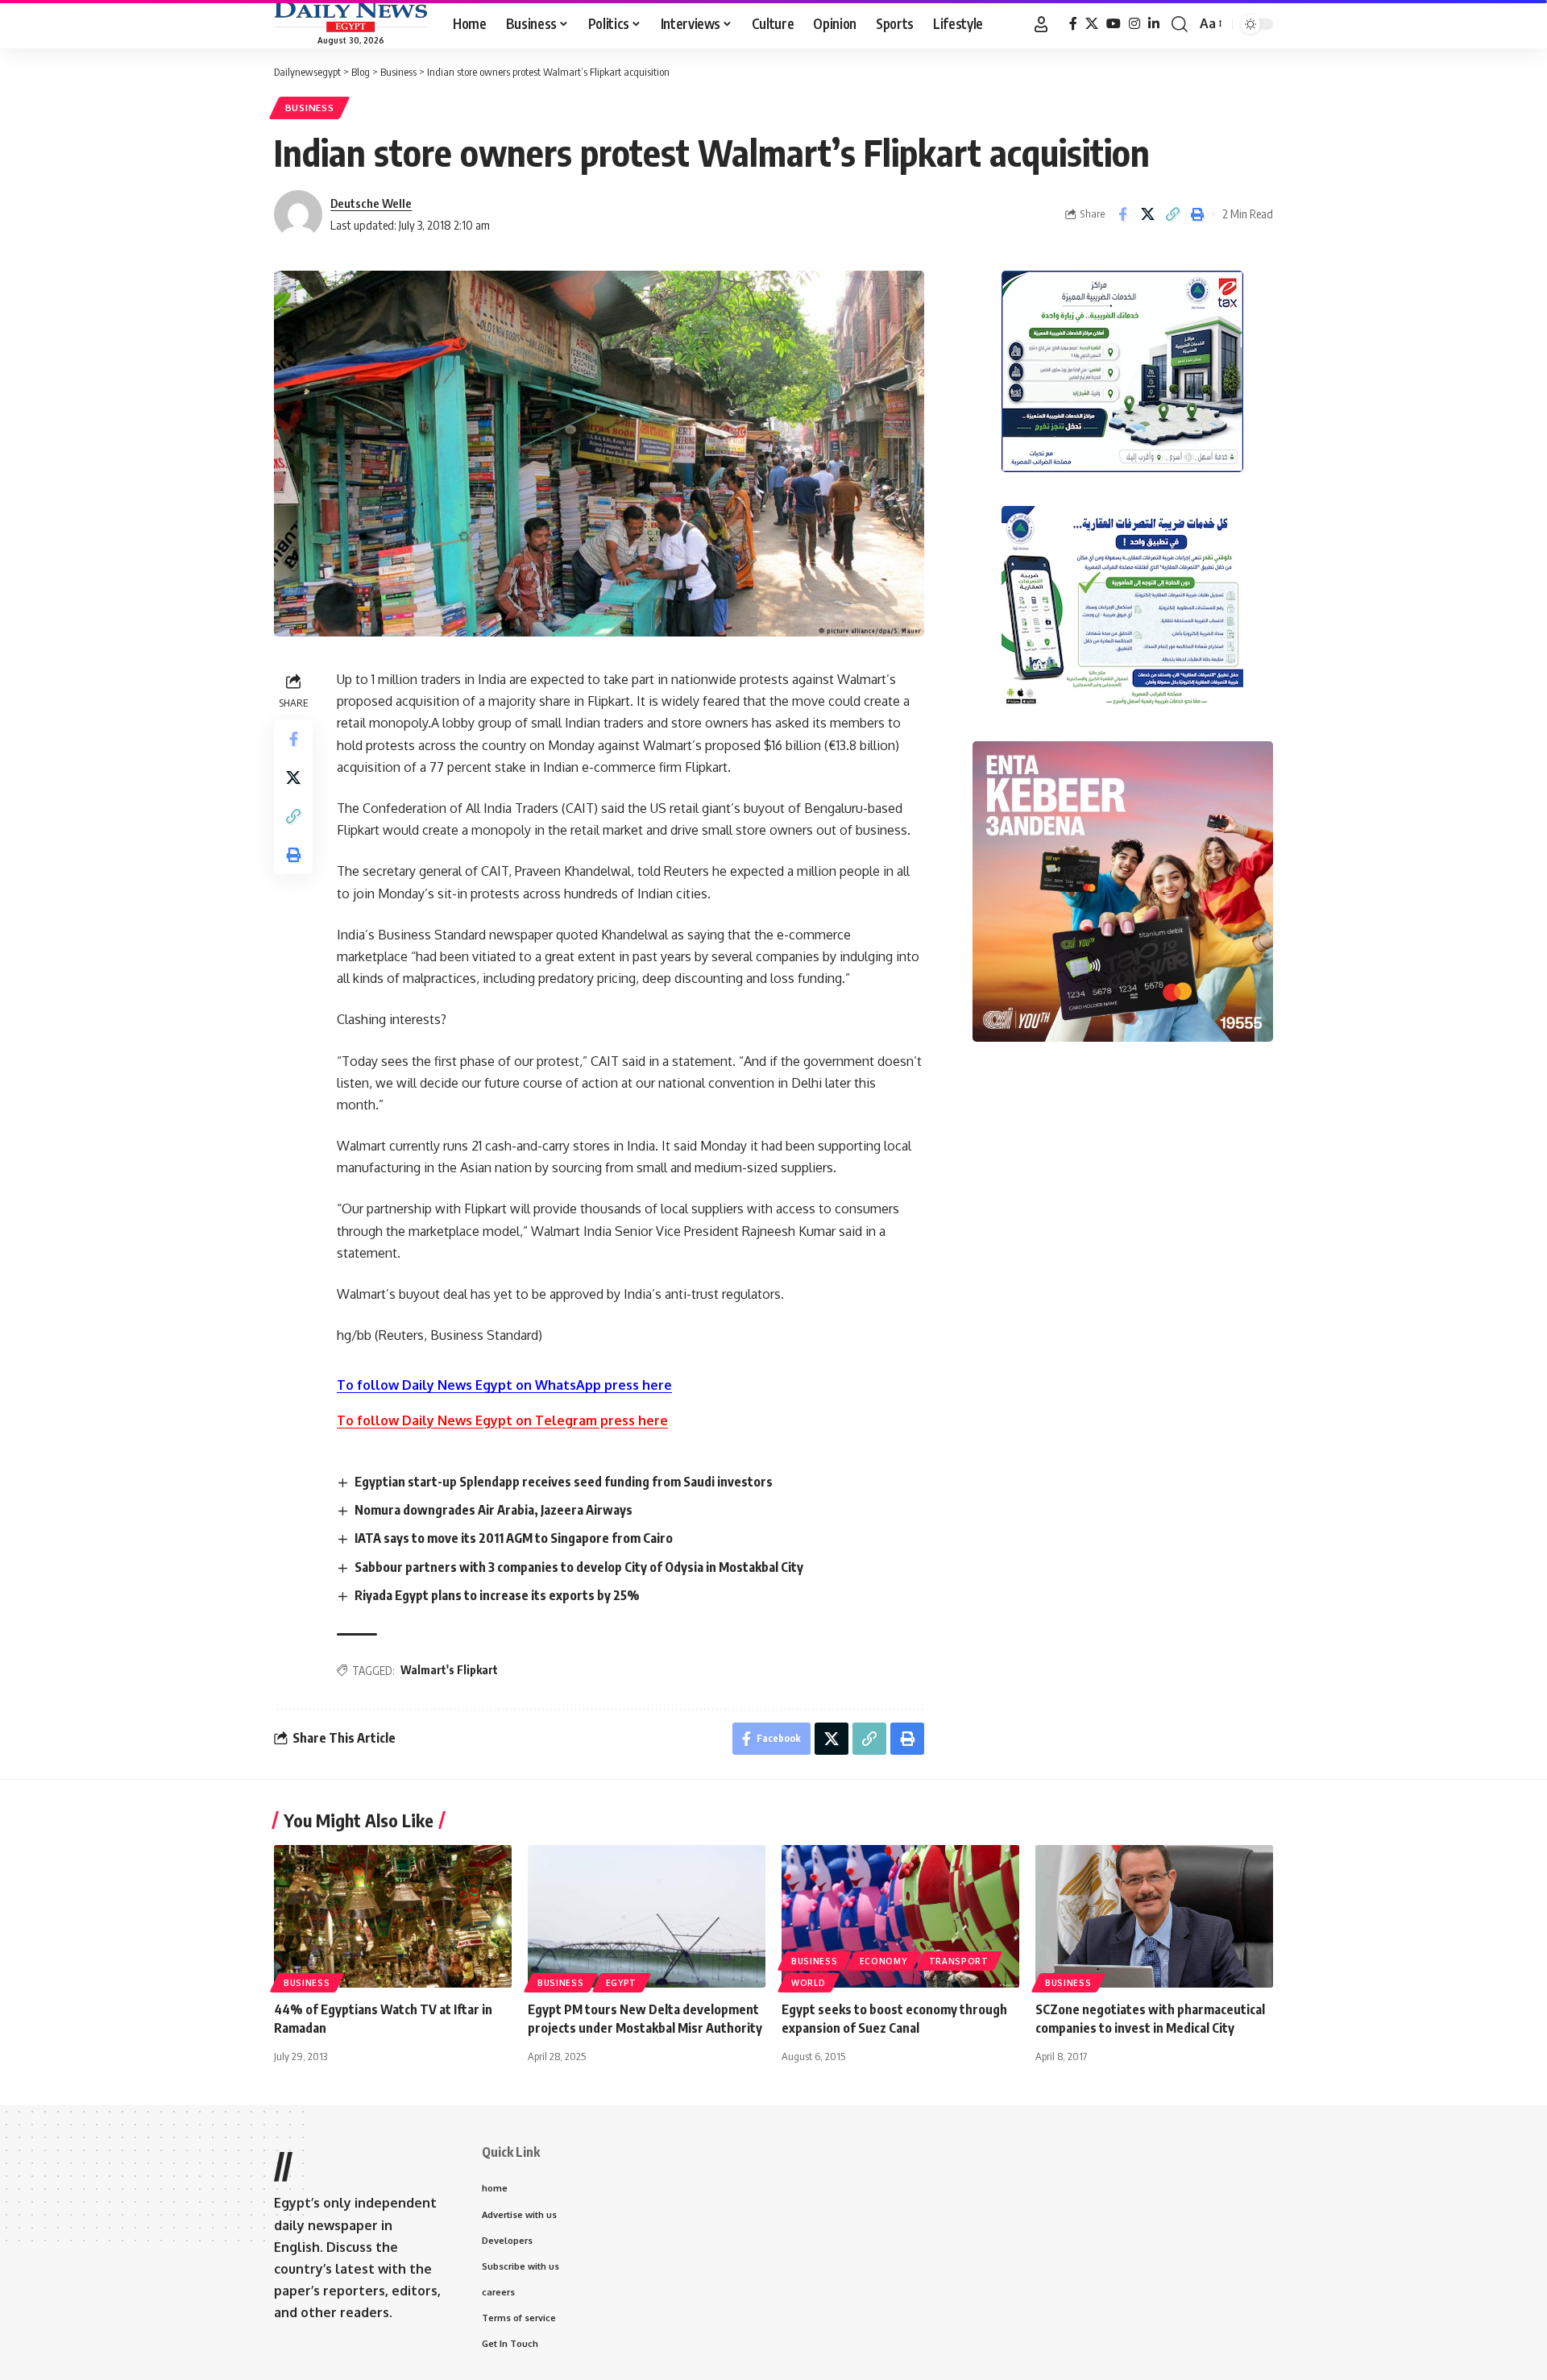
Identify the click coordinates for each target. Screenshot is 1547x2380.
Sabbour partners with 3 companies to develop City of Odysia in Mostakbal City (579, 1567)
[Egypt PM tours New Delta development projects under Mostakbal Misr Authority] (647, 1916)
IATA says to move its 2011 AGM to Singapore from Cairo (514, 1538)
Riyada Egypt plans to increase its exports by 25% (497, 1595)
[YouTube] (1114, 24)
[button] (1041, 24)
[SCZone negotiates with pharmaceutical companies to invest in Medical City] (1154, 1916)
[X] (1092, 24)
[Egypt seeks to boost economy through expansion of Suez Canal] (900, 1916)
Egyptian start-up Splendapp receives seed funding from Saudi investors (564, 1482)
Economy (883, 1961)
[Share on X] (1147, 214)
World (809, 1983)
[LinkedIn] (1154, 24)
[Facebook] (1073, 24)
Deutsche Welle (371, 203)
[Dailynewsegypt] (350, 17)
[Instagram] (1134, 24)
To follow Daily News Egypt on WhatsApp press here (504, 1385)
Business (310, 108)
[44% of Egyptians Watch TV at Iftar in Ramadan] (393, 1916)
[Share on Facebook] (1122, 214)
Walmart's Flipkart (449, 1670)
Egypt (622, 1983)
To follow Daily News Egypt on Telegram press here (502, 1420)
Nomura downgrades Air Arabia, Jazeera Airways (494, 1510)
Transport (959, 1961)
